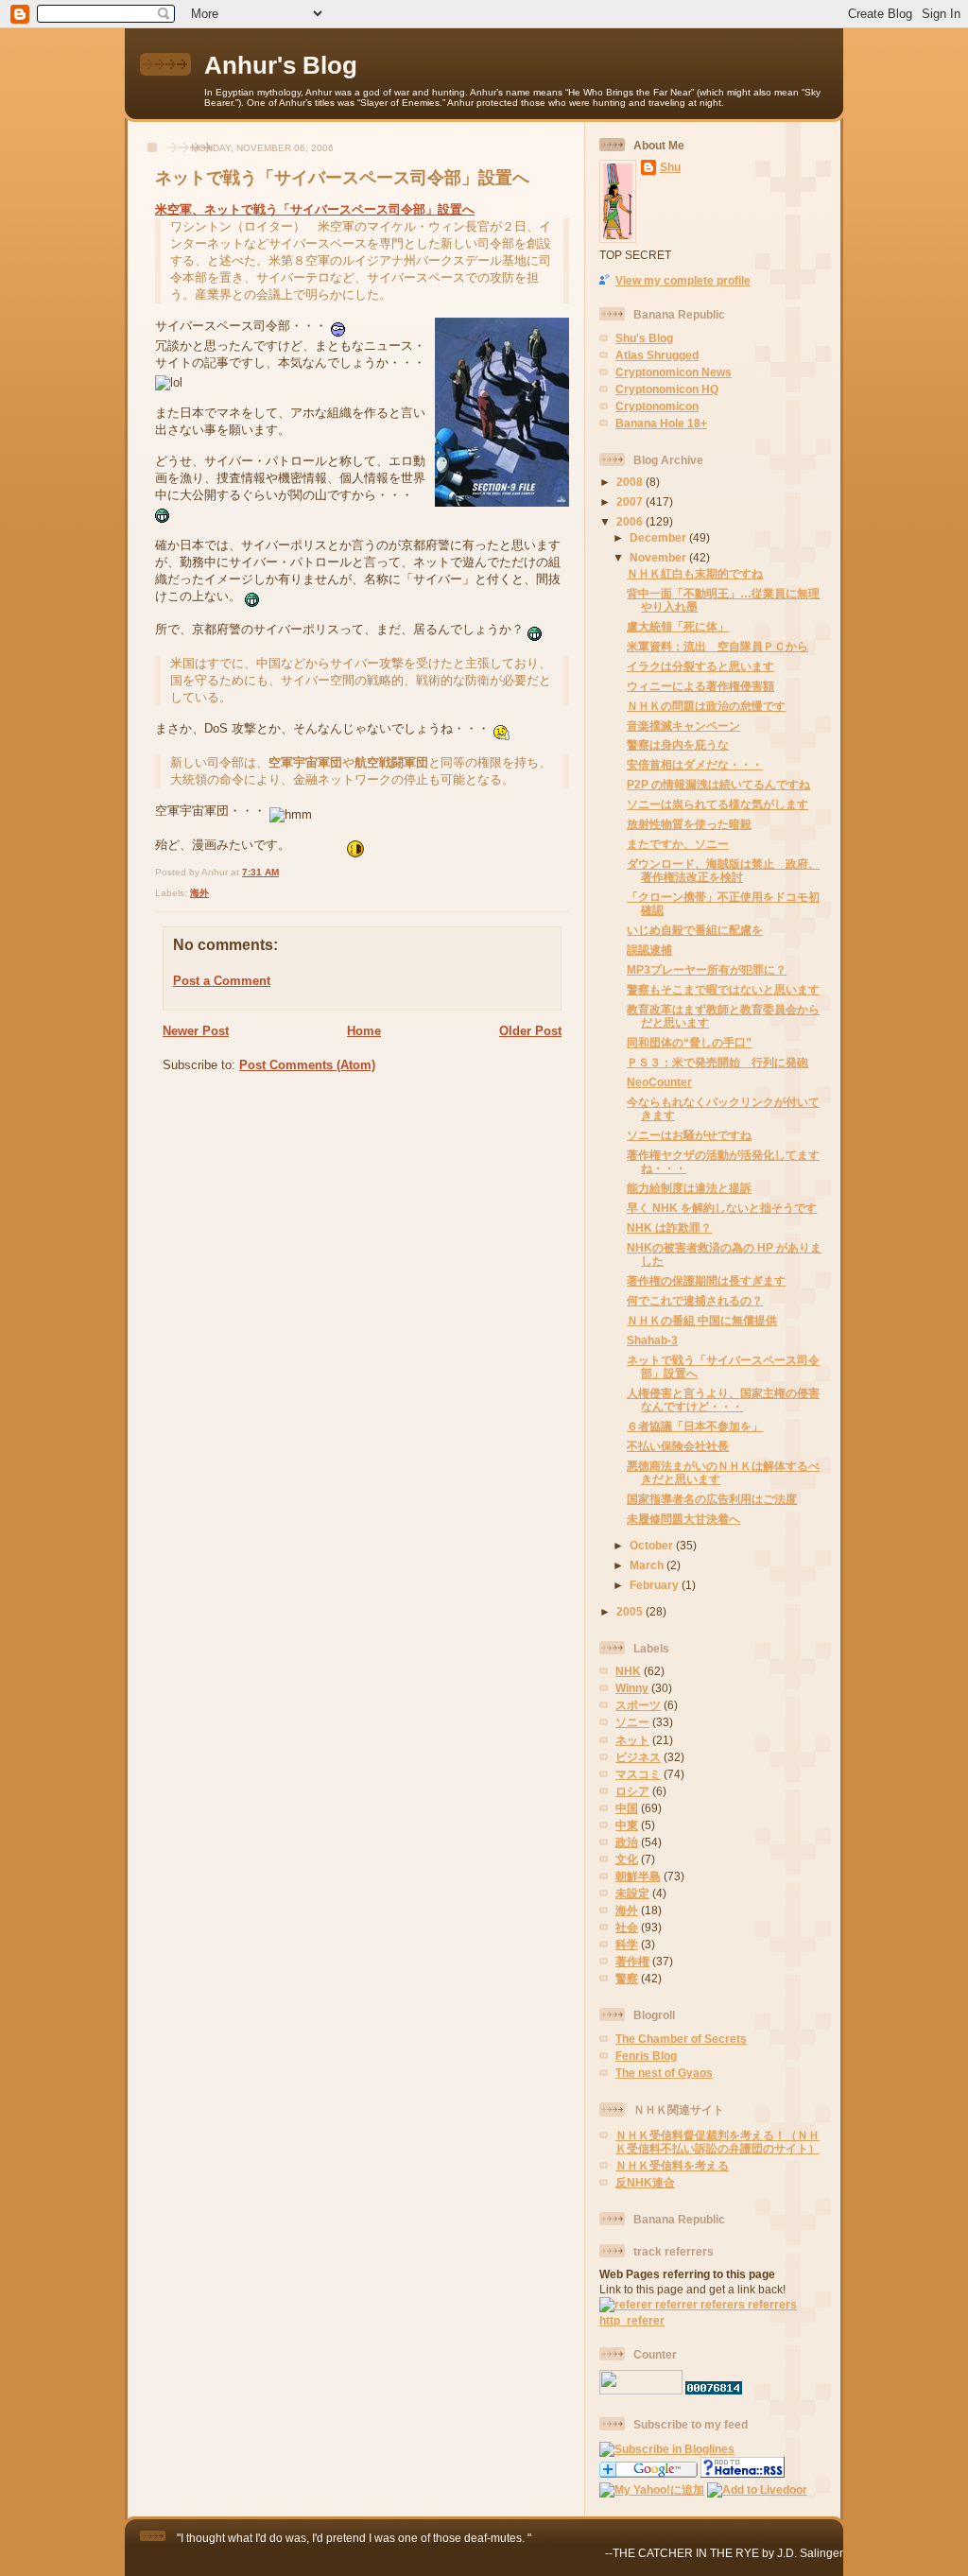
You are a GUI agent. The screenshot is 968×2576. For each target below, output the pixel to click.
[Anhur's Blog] (667, 2449)
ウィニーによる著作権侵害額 (700, 686)
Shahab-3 (652, 1340)
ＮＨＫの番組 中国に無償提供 (702, 1320)
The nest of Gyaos (664, 2073)
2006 (631, 521)
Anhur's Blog (281, 65)
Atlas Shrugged (657, 355)
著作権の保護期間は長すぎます (706, 1280)
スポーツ (638, 1705)
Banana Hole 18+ (661, 423)
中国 (627, 1808)
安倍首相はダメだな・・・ (695, 764)
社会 (627, 1927)
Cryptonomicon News (674, 372)
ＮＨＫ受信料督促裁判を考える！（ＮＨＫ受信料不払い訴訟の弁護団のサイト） (717, 2142)
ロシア (632, 1791)
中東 (627, 1825)
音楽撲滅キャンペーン (683, 726)
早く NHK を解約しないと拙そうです (722, 1208)
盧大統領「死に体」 (678, 626)
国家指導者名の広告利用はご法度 (712, 1499)
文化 (627, 1859)
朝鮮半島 (638, 1876)
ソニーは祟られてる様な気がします (717, 804)
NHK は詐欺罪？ (669, 1227)
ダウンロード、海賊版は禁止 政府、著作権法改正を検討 (723, 870)
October (653, 1545)
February (656, 1585)
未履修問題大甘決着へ (683, 1519)
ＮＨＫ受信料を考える (672, 2165)
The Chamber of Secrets (681, 2039)
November (659, 557)
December (659, 537)
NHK (628, 1671)
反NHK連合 (645, 2182)
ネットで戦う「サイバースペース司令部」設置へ (342, 178)
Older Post (530, 1031)
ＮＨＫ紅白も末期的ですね (695, 573)
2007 (631, 501)
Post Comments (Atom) (307, 1065)
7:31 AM (260, 872)
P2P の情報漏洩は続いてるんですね (718, 784)
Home (364, 1031)
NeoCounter (659, 1082)
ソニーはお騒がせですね (689, 1135)
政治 (627, 1842)
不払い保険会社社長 (678, 1446)
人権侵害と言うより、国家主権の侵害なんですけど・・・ (723, 1400)
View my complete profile (683, 280)
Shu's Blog (644, 338)
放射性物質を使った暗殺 (689, 824)
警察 (627, 1978)
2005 (631, 1611)
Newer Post (196, 1031)
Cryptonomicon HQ (667, 389)
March (648, 1565)
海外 (199, 893)
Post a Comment (222, 981)
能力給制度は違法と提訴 (689, 1188)
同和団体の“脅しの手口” (689, 1042)
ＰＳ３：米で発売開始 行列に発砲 (717, 1062)
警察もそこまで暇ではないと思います (723, 989)
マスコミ (638, 1774)
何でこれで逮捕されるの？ (695, 1300)
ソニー (632, 1722)
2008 (631, 482)
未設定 (632, 1893)
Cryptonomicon (657, 406)
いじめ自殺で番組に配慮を (695, 930)
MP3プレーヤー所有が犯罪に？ (707, 969)
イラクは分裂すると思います (700, 666)
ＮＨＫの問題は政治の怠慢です (706, 706)
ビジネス (638, 1757)
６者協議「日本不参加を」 (695, 1426)
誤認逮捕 (649, 950)
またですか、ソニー (678, 844)
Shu (670, 167)
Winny (632, 1688)
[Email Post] (283, 872)
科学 (627, 1944)
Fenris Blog (646, 2056)
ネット (632, 1740)
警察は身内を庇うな (678, 744)
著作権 (632, 1961)
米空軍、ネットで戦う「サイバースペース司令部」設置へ (315, 209)
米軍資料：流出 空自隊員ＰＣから (717, 646)
